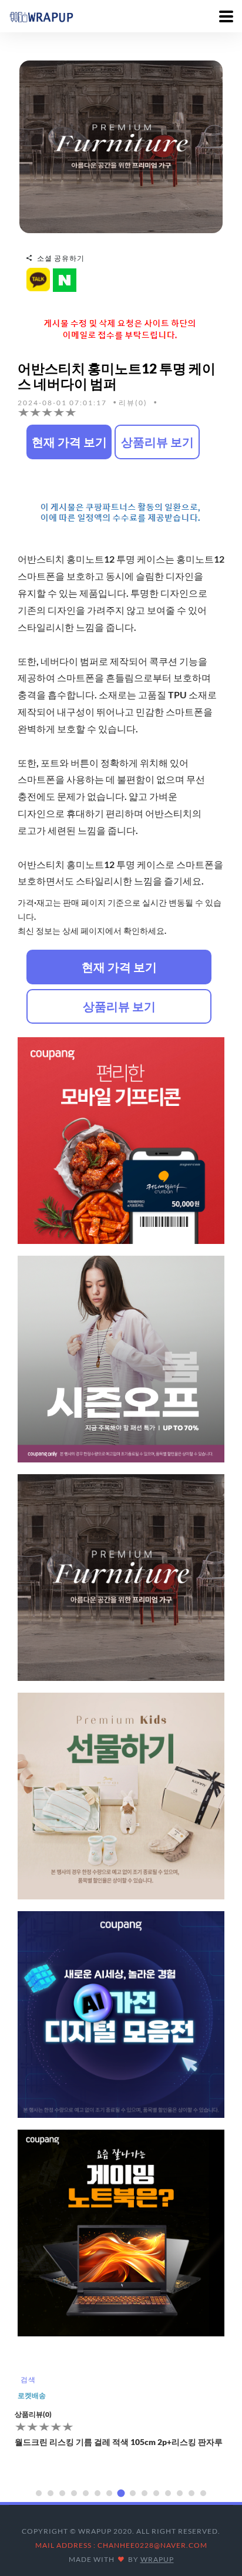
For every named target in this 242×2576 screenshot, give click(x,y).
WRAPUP (157, 2559)
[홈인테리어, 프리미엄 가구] (121, 146)
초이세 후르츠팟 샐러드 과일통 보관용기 (88, 2426)
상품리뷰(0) (33, 2398)
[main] (41, 16)
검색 (28, 2380)
